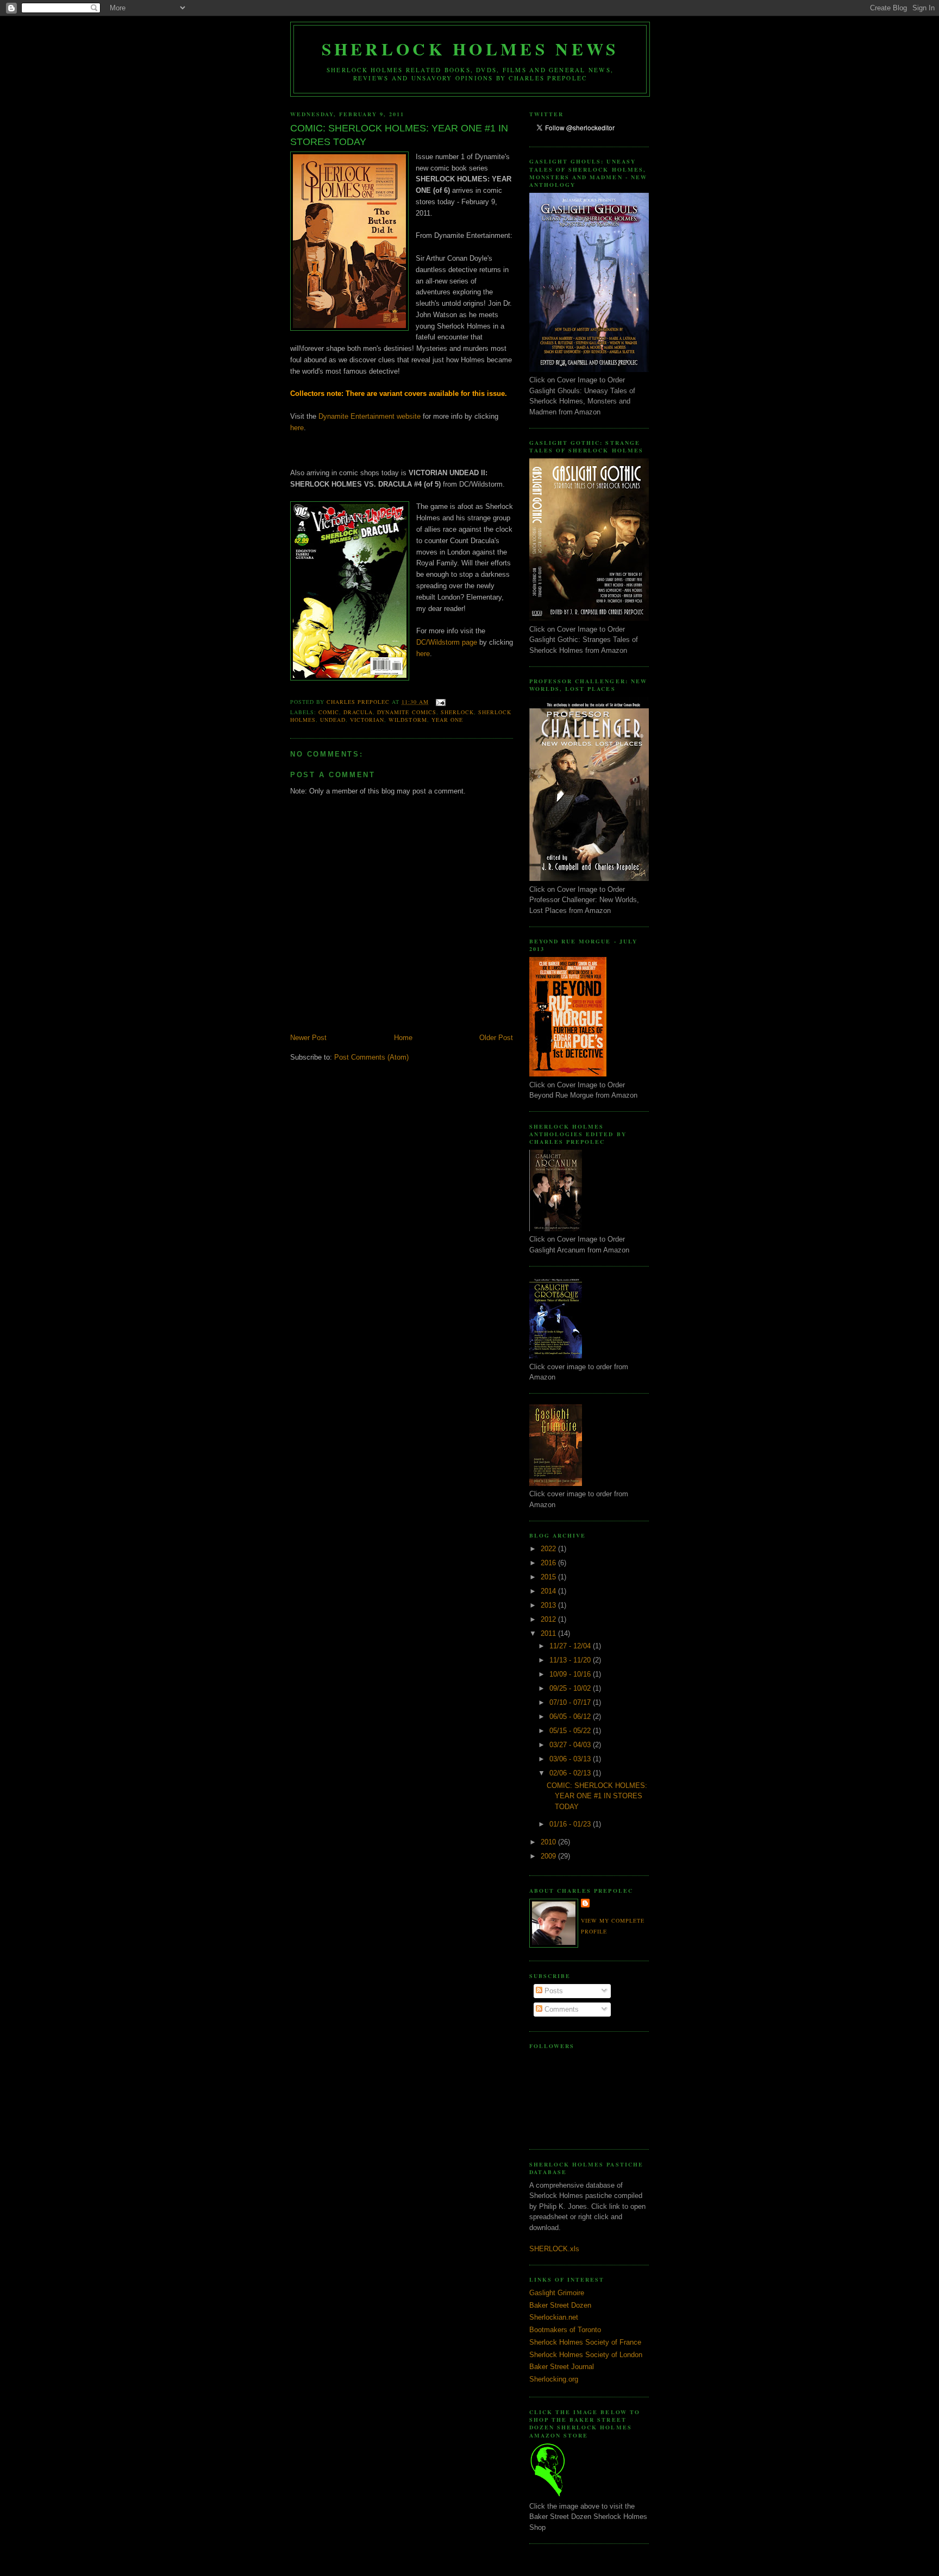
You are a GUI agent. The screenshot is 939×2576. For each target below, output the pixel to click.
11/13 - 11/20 (571, 1660)
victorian (367, 720)
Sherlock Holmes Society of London (586, 2355)
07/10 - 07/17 (571, 1702)
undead (333, 720)
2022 (549, 1549)
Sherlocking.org (554, 2379)
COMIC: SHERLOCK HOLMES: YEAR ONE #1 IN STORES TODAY (597, 1796)
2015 (549, 1577)
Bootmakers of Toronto (565, 2330)
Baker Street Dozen (560, 2305)
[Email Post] (440, 702)
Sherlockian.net (554, 2317)
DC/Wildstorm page (447, 642)
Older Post (496, 1038)
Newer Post (308, 1038)
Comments (561, 2009)
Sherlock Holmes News (470, 49)
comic (329, 712)
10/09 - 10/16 (571, 1674)
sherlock (457, 712)
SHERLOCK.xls (554, 2249)
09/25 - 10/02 (571, 1688)
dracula (358, 712)
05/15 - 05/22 (571, 1731)
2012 (549, 1619)
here (297, 428)
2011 (549, 1633)
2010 (549, 1842)
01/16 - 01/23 (571, 1824)
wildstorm (408, 720)
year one (447, 720)
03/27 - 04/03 (571, 1745)
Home (403, 1038)
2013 (549, 1605)
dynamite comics (406, 712)
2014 (549, 1591)
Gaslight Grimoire (557, 2293)
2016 (549, 1563)
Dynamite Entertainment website (370, 416)
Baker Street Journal (562, 2367)
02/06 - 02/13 (571, 1773)
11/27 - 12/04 (571, 1646)
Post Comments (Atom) (371, 1057)
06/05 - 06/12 (571, 1717)
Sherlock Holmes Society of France (585, 2342)
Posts (553, 1991)
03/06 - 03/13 (571, 1759)
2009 (549, 1856)
